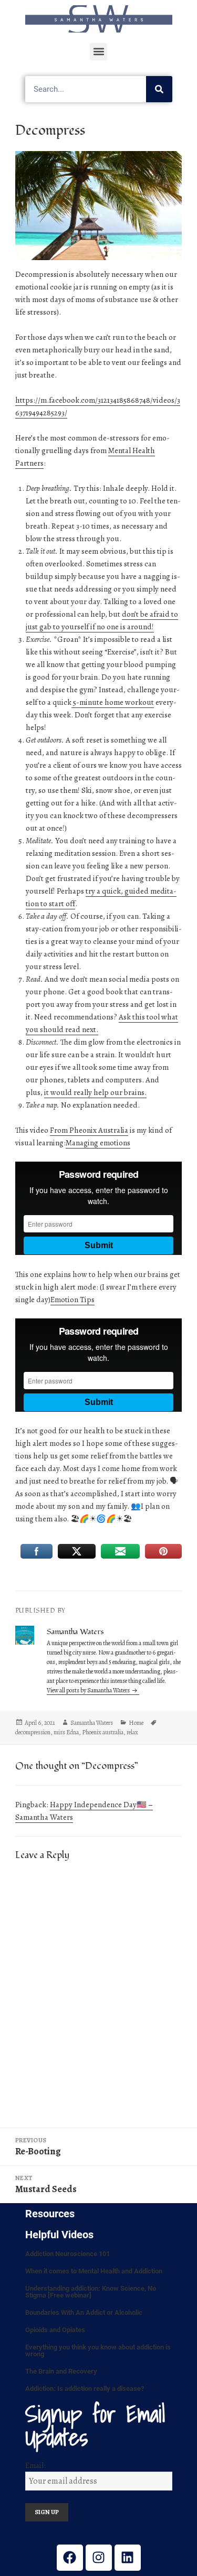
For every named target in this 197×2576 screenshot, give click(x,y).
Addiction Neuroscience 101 (68, 2254)
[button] (98, 52)
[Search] (159, 89)
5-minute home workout (113, 702)
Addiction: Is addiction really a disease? (85, 2389)
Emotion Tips (72, 1300)
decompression (33, 1732)
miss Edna (66, 1732)
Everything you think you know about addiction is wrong (98, 2350)
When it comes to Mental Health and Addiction (94, 2271)
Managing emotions (98, 1143)
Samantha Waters (92, 1723)
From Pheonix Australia (89, 1130)
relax (132, 1732)
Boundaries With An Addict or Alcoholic (84, 2312)
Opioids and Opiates (55, 2330)
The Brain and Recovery (61, 2371)
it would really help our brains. (95, 1092)
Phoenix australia (103, 1732)
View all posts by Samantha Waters (89, 1690)
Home (136, 1723)
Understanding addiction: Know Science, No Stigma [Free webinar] (91, 2292)
